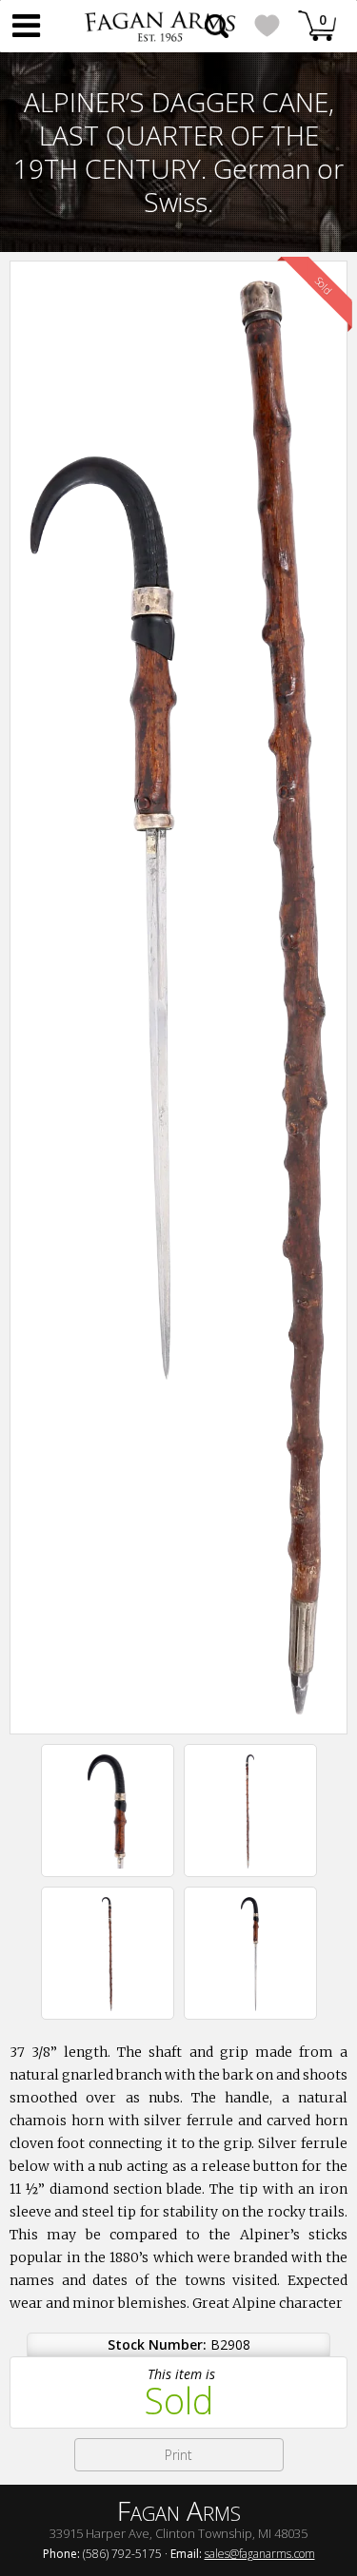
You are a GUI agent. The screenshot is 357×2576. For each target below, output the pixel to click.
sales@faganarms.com (260, 2554)
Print (178, 2455)
